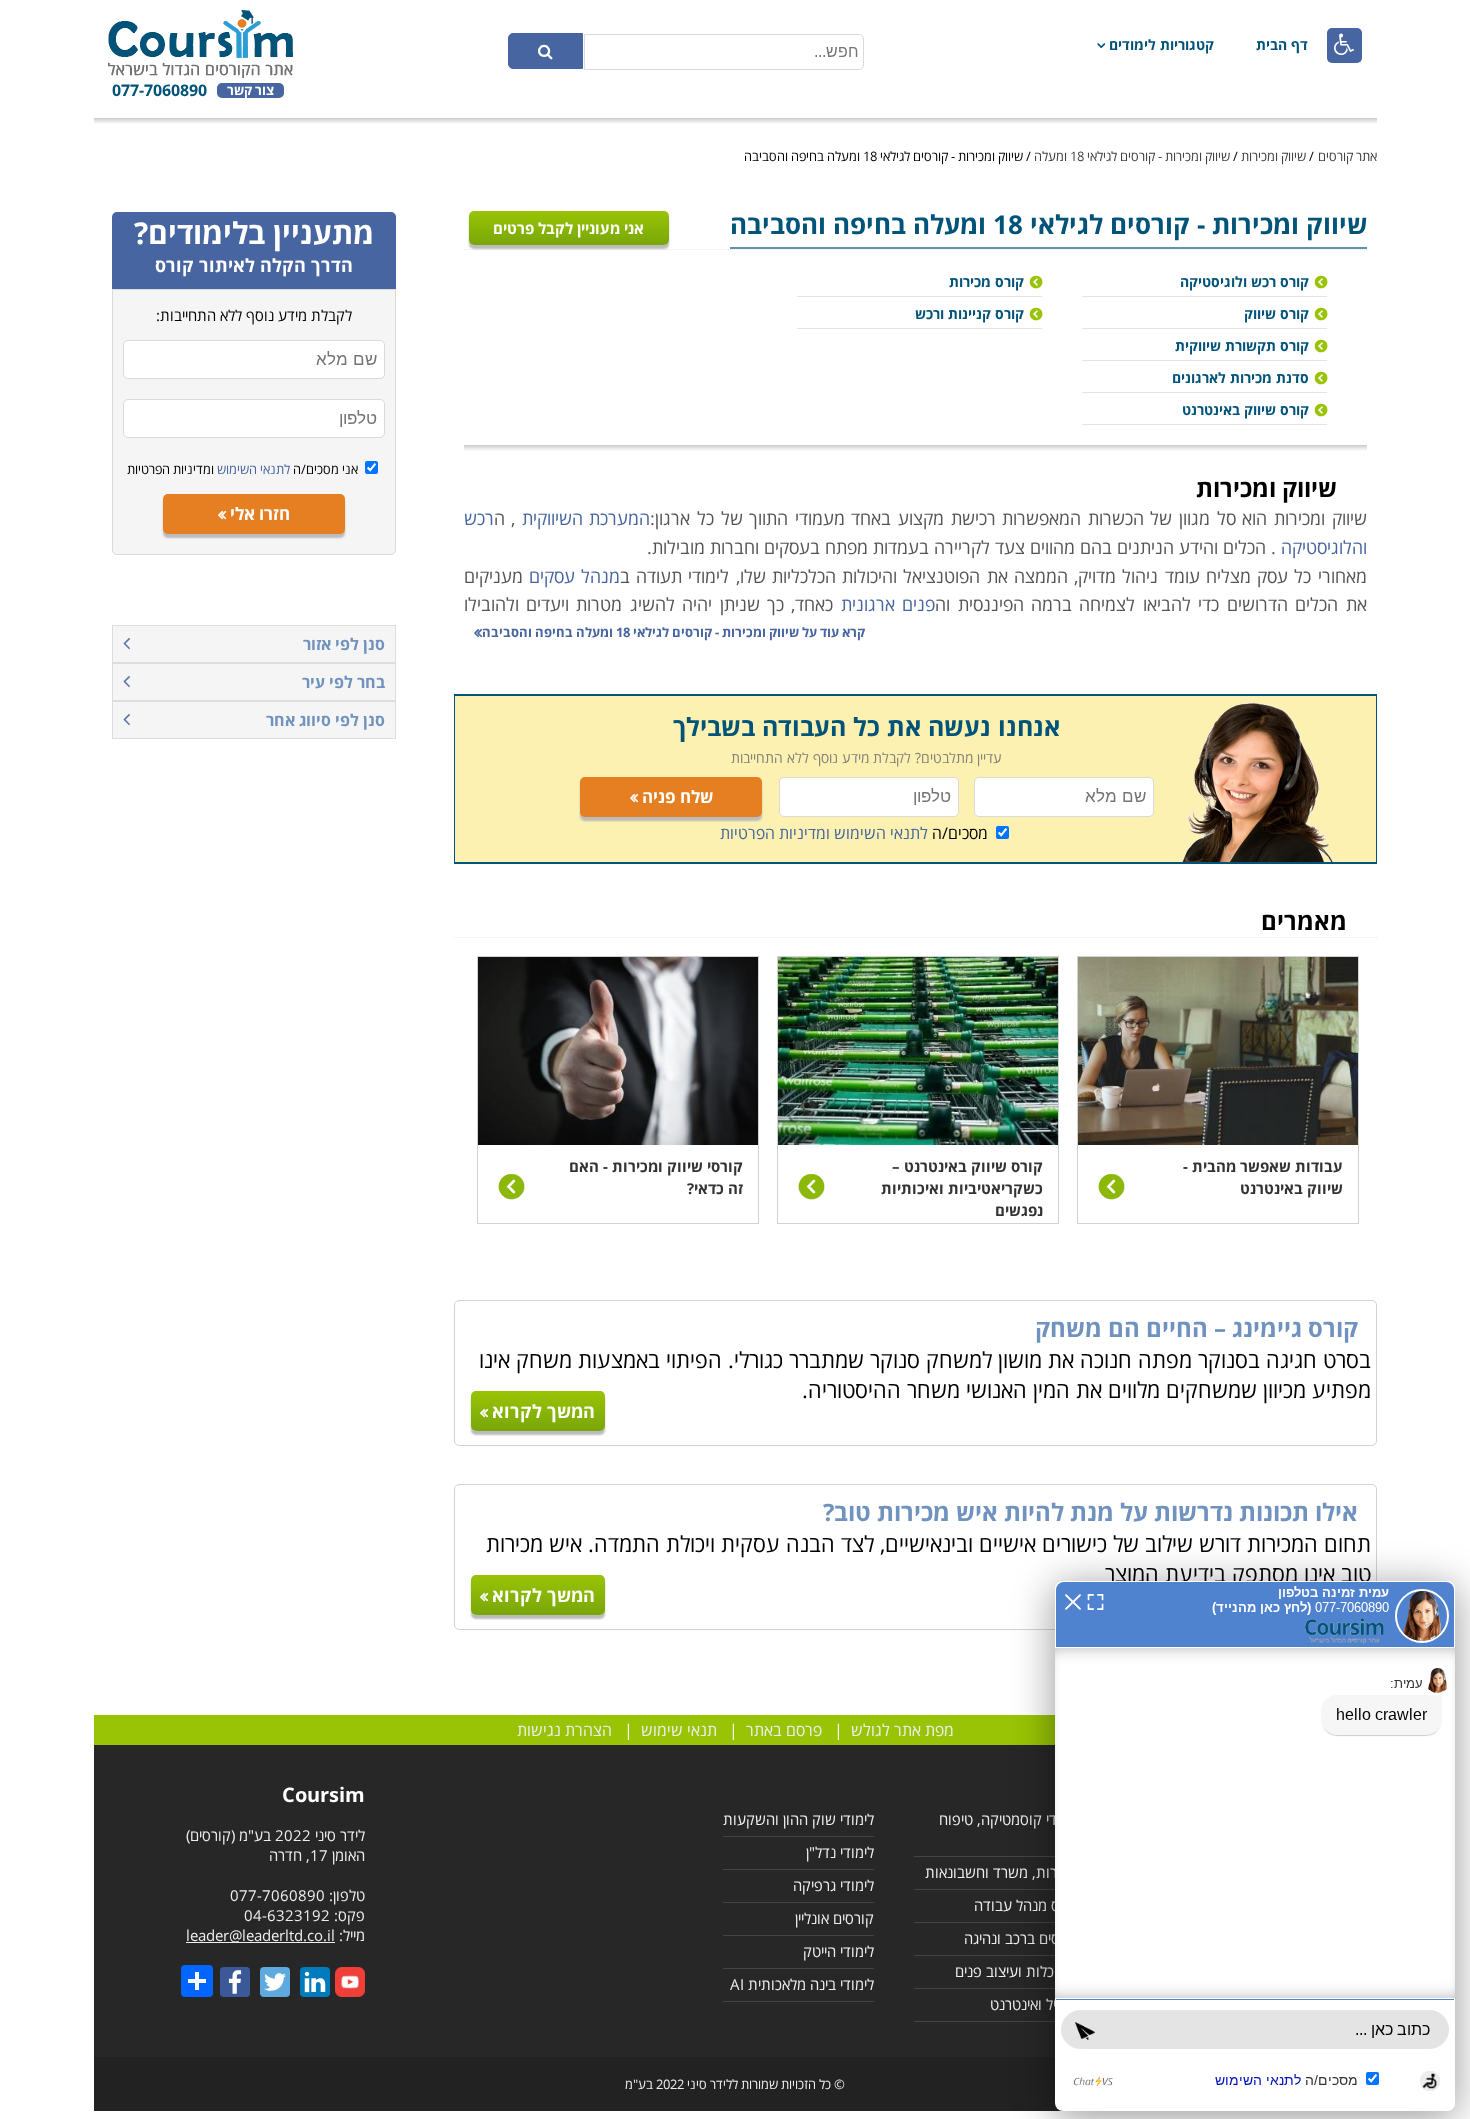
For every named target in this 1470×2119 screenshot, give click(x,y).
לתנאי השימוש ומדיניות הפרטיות (824, 833)
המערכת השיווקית (586, 518)
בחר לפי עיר (343, 682)
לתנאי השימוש (252, 469)
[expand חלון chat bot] (1095, 1600)
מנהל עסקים (574, 576)
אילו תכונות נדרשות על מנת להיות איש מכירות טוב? (1090, 1511)
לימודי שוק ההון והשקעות (798, 1819)
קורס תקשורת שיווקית (1242, 345)
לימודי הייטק (838, 1951)
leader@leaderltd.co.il (260, 1935)
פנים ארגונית (888, 604)
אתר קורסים (1347, 156)
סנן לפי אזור (344, 644)
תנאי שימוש (679, 1730)
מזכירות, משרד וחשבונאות (1002, 1872)
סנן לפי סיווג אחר (325, 720)
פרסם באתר (784, 1730)
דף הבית (1282, 44)
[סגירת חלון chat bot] (1073, 1600)
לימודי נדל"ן (840, 1852)
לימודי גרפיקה (833, 1885)
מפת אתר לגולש (902, 1730)
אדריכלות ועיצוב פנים (1017, 1971)
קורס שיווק (1276, 313)
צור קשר (250, 90)
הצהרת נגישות (564, 1730)
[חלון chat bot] (1255, 1846)
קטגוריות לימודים (1161, 44)
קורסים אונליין (834, 1918)
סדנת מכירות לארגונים (1240, 377)
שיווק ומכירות (1273, 156)
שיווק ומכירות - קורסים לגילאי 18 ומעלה (1132, 156)
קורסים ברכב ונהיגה (1022, 1938)
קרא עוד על (673, 632)
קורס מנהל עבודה (1027, 1905)
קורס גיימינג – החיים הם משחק (1196, 1327)
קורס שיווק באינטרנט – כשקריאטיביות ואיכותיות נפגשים (962, 1188)
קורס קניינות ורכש (969, 313)
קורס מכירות (986, 281)
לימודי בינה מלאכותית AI (802, 1984)
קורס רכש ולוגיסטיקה (1244, 281)
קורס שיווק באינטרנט (1245, 409)
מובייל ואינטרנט (1035, 2004)
